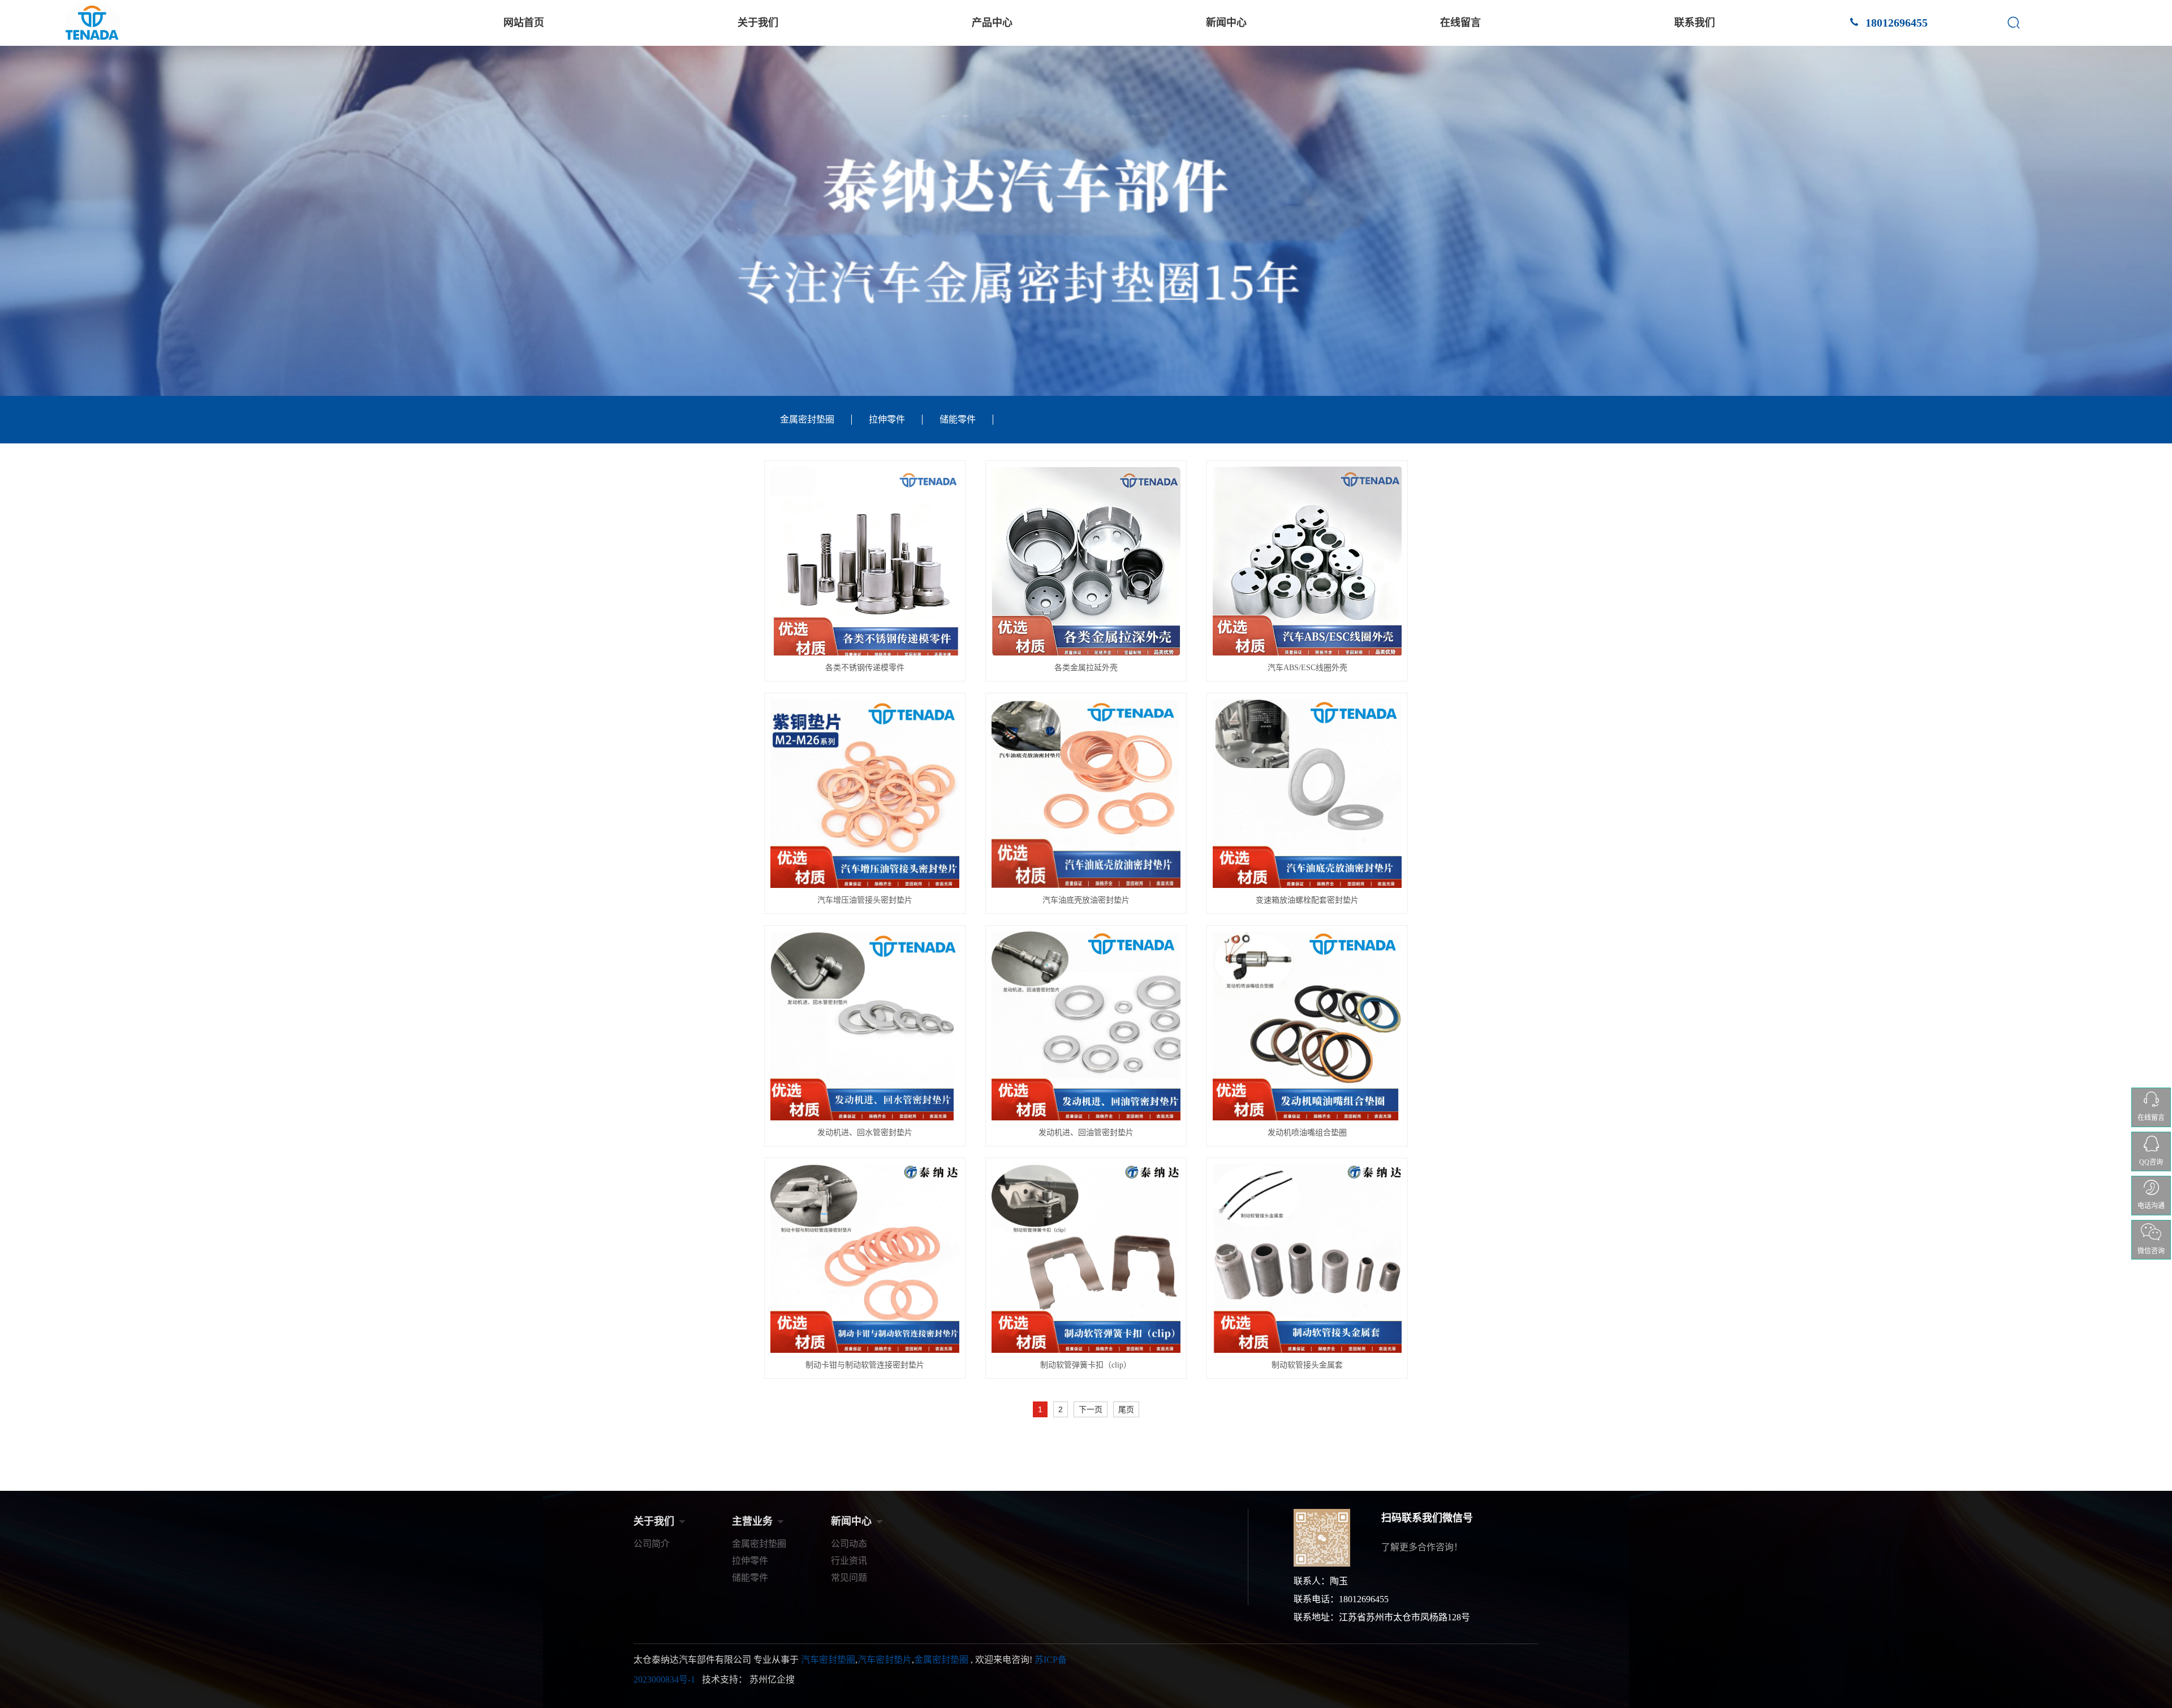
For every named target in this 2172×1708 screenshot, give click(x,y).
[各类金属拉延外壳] (1086, 561)
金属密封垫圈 (807, 419)
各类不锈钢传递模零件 (865, 668)
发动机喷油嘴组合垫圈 (1307, 1133)
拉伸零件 (887, 419)
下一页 (1091, 1409)
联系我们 (1695, 23)
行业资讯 (849, 1561)
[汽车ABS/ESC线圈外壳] (1307, 561)
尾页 (1126, 1409)
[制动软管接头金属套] (1307, 1258)
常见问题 (849, 1578)
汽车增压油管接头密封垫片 (865, 900)
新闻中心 (1226, 23)
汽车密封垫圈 (828, 1660)
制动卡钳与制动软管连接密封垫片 (865, 1365)
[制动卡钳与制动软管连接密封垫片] (865, 1258)
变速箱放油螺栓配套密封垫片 (1307, 900)
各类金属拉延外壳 (1086, 668)
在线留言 (1460, 23)
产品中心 (992, 23)
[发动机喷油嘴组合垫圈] (1307, 1026)
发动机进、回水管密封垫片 (865, 1133)
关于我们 (758, 23)
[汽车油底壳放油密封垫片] (1086, 793)
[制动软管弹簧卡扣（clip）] (1086, 1258)
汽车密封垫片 (885, 1660)
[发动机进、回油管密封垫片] (1086, 1026)
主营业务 (752, 1521)
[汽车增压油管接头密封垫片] (865, 793)
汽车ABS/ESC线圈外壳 (1307, 668)
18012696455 (1895, 23)
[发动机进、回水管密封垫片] (865, 1026)
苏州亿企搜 (772, 1679)
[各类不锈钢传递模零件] (865, 561)
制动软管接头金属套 (1307, 1365)
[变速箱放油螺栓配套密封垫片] (1307, 793)
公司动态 (849, 1544)
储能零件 (958, 419)
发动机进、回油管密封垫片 (1086, 1133)
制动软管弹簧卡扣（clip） (1086, 1365)
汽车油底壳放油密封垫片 (1086, 900)
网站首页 (524, 23)
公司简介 (652, 1544)
